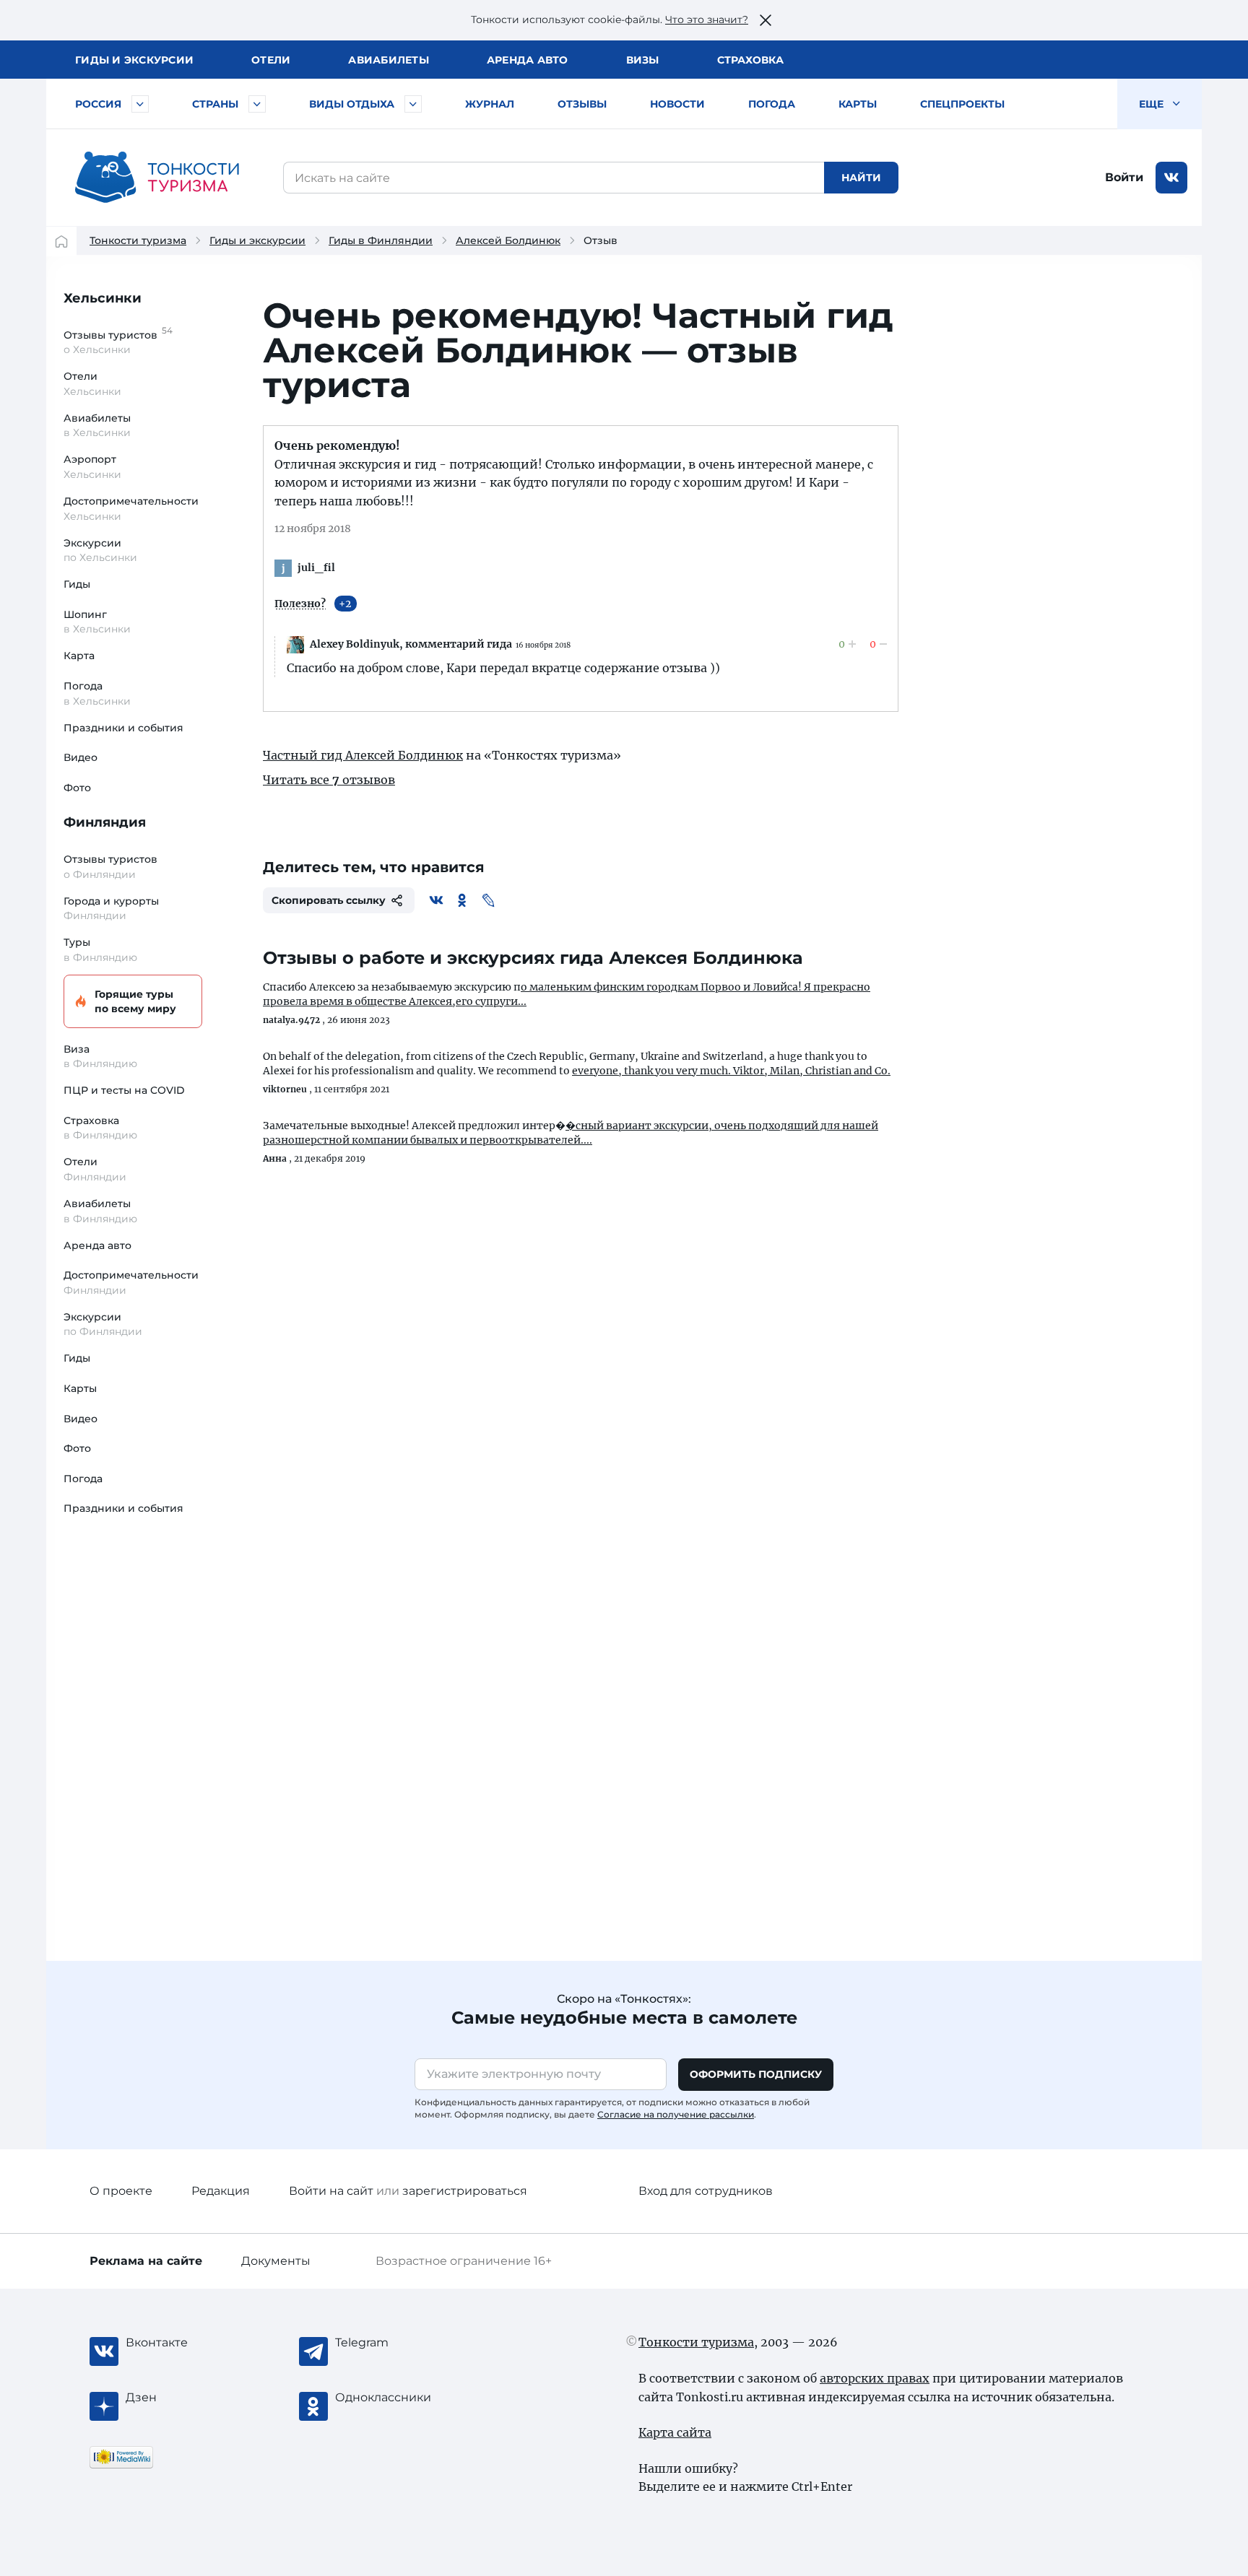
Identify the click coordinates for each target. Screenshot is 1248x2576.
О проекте (121, 2191)
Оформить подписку (756, 2074)
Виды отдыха (352, 104)
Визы (643, 60)
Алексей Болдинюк (508, 240)
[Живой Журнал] (488, 900)
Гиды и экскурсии (257, 240)
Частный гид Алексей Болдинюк (363, 755)
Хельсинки (103, 298)
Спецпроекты (962, 104)
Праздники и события (123, 728)
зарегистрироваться (465, 2191)
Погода (772, 104)
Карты (858, 104)
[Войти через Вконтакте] (1171, 178)
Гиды (77, 584)
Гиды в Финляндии (381, 240)
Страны (215, 104)
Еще (1153, 104)
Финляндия (105, 822)
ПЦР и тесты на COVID (124, 1090)
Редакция (221, 2191)
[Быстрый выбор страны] (257, 104)
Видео (81, 757)
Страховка (750, 60)
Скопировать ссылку (329, 900)
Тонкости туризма (138, 240)
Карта (79, 656)
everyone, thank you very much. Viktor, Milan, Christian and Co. (731, 1071)
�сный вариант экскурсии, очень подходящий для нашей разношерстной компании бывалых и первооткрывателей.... (571, 1133)
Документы (276, 2261)
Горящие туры (135, 1001)
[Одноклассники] (462, 900)
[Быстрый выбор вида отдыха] (413, 104)
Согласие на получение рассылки (676, 2114)
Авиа (389, 60)
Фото (77, 788)
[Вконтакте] (436, 900)
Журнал (490, 104)
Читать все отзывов (329, 780)
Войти (1124, 177)
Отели (271, 60)
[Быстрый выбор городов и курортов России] (140, 104)
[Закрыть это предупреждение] (766, 20)
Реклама (146, 2261)
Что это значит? (707, 19)
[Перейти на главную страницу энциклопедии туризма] (157, 178)
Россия (98, 104)
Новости (677, 104)
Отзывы (582, 104)
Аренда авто (528, 60)
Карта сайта (675, 2432)
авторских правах (875, 2378)
